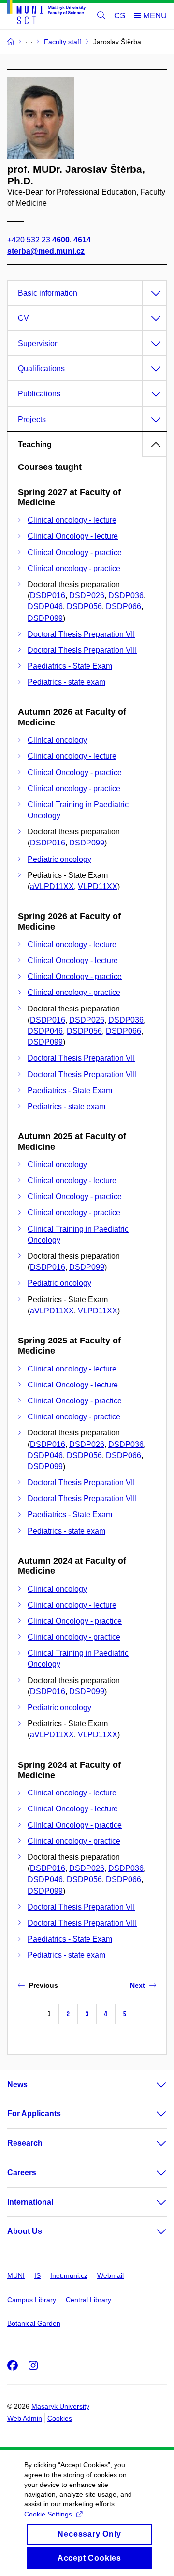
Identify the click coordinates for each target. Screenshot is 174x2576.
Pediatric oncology (59, 859)
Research (25, 2143)
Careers (22, 2173)
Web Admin (25, 2418)
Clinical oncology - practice (74, 568)
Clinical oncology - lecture (72, 520)
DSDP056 (84, 607)
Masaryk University (60, 2406)
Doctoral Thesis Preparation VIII (82, 650)
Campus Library (32, 2300)
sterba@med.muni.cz (46, 251)
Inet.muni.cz (69, 2275)
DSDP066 (123, 607)
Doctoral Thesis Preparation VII (81, 634)
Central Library (88, 2300)
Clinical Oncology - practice (75, 552)
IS (37, 2275)
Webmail (110, 2275)
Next (138, 1985)
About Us (25, 2231)
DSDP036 (126, 595)
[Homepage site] (46, 14)
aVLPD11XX (52, 886)
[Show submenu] (152, 2085)
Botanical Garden (34, 2323)
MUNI (16, 2275)
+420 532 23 (38, 240)
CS (120, 16)
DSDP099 (45, 618)
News (17, 2085)
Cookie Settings (48, 2514)
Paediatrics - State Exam (70, 666)
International (30, 2202)
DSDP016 (48, 595)
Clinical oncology (57, 740)
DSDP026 (87, 595)
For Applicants (34, 2114)
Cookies (60, 2418)
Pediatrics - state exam (66, 682)
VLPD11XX (98, 886)
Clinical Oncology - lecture (73, 536)
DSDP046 (45, 607)
